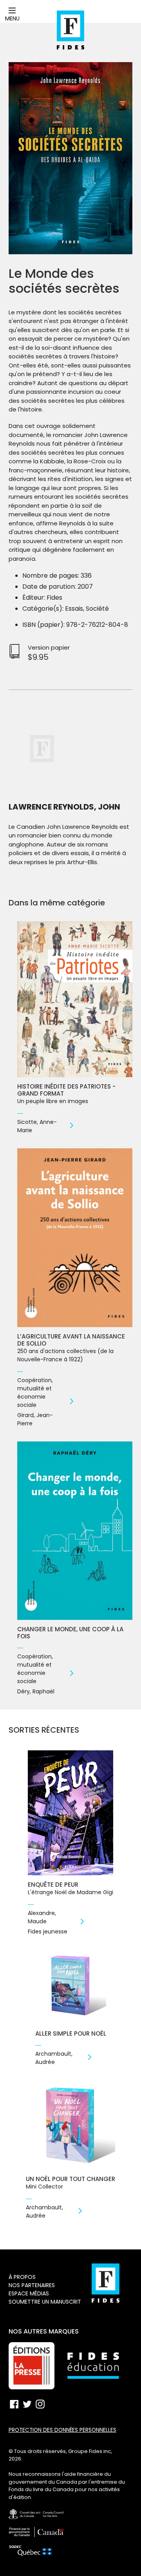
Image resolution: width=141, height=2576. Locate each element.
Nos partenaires (32, 2285)
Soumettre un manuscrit (45, 2302)
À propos (22, 2277)
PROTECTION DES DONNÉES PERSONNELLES (62, 2430)
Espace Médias (29, 2293)
